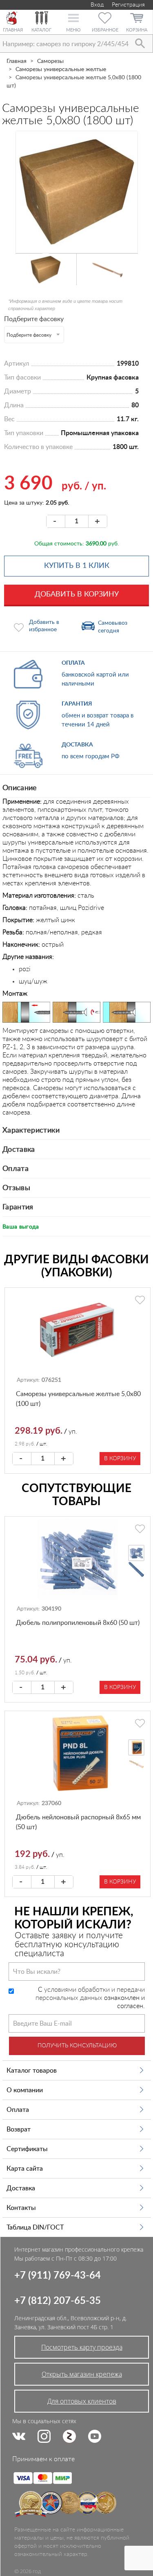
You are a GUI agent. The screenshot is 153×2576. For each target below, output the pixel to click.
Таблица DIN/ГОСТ (35, 2227)
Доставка (19, 1150)
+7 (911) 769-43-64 (58, 2276)
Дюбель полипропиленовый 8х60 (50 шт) (78, 1623)
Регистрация (128, 5)
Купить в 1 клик (77, 566)
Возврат (19, 2129)
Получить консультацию (77, 2046)
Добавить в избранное (44, 626)
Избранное (105, 30)
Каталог (41, 30)
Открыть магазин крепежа (82, 2374)
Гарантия (18, 1207)
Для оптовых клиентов (82, 2401)
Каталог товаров (32, 2071)
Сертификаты (27, 2149)
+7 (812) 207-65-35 (58, 2301)
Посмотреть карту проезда (82, 2347)
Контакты (21, 2208)
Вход (96, 5)
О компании (25, 2090)
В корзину (120, 1459)
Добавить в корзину (77, 594)
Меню (73, 30)
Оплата (16, 1169)
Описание (20, 788)
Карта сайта (25, 2169)
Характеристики (31, 1130)
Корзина (137, 30)
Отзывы (16, 1188)
